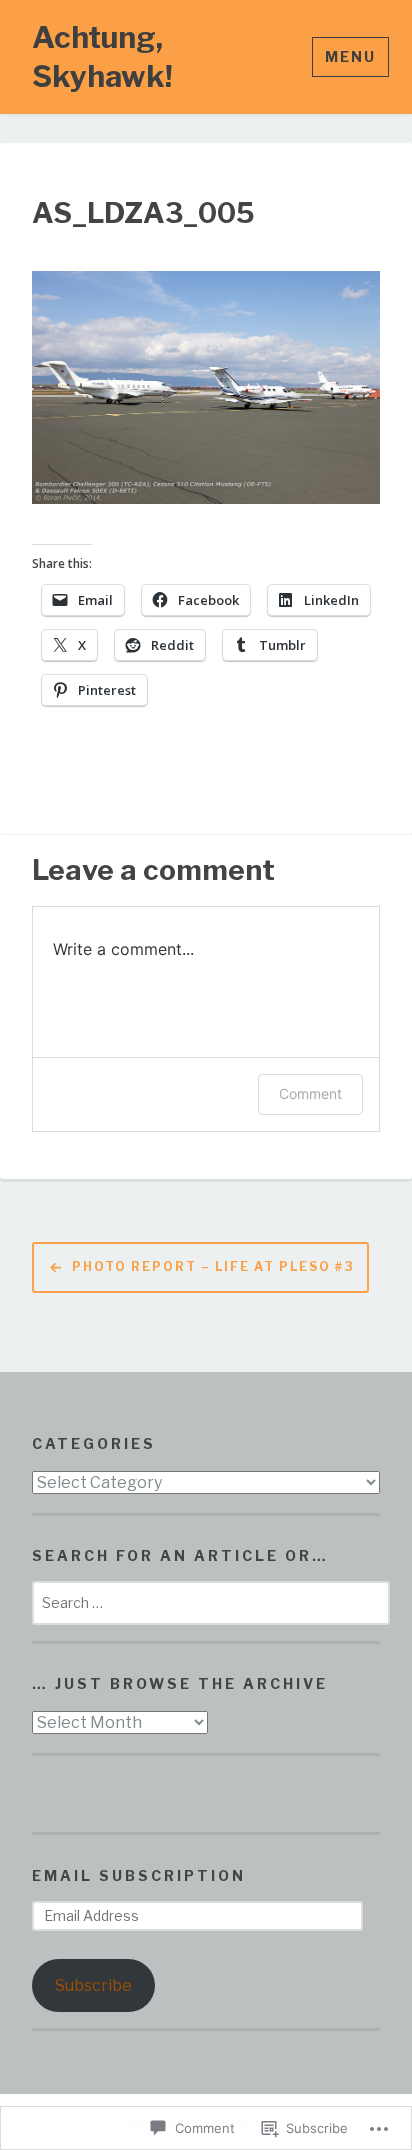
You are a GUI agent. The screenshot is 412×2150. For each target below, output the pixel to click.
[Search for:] (211, 1602)
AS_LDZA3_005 (143, 213)
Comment (310, 1093)
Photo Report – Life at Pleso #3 (213, 1266)
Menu (350, 56)
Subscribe (93, 1985)
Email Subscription (139, 1875)
